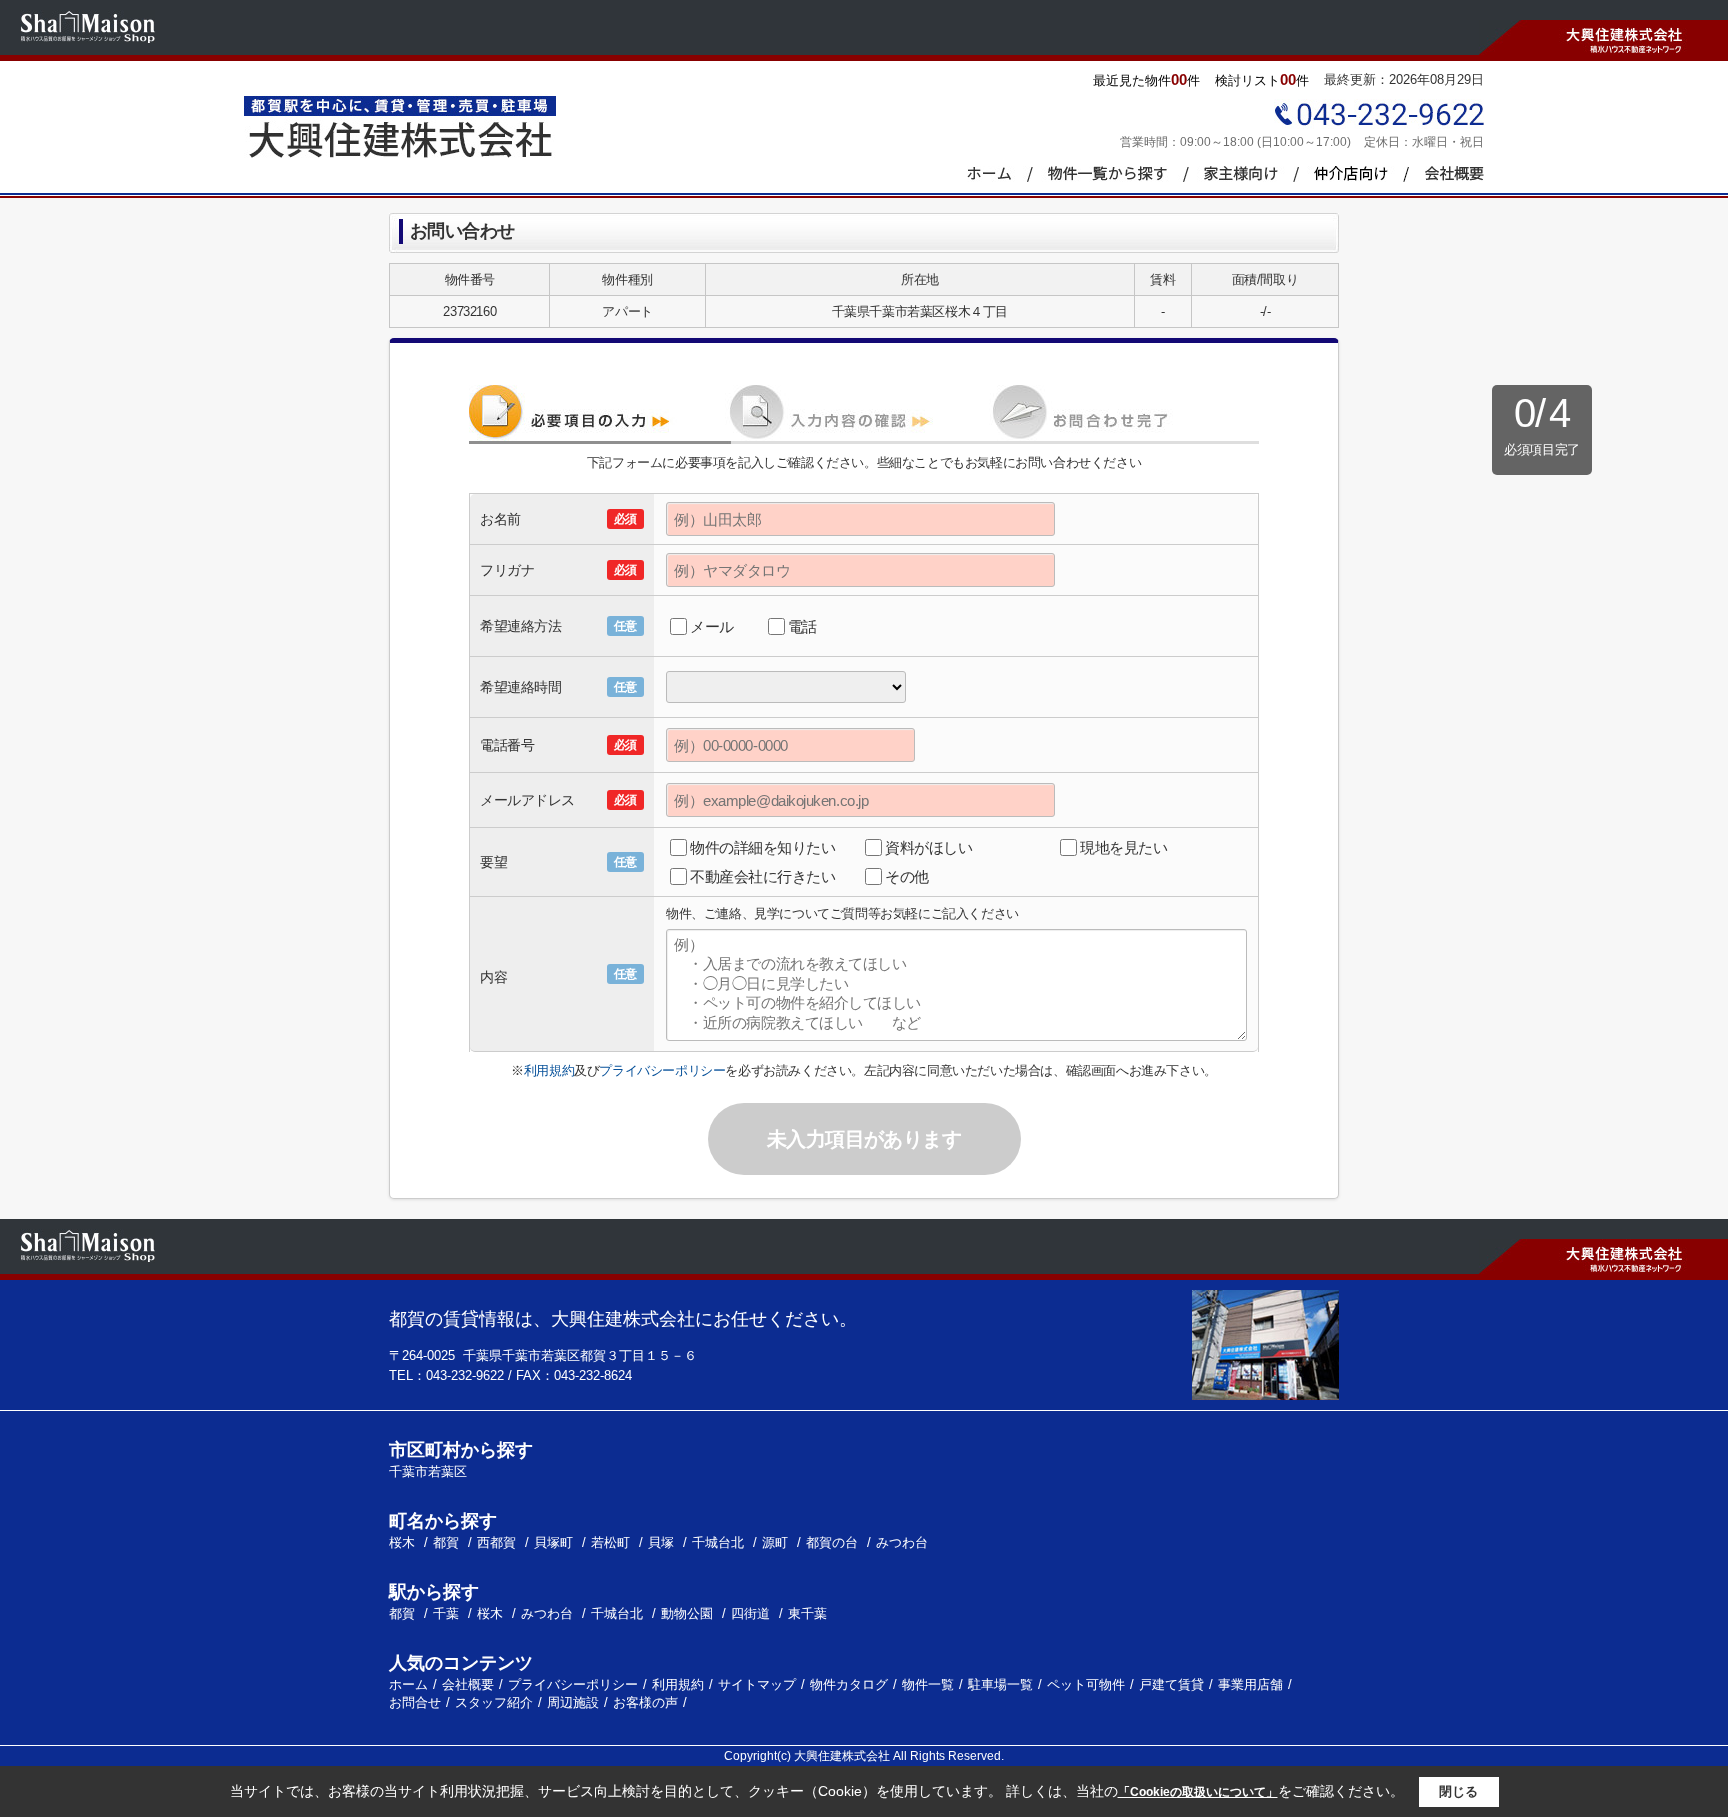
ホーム (408, 1684)
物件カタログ (849, 1684)
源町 (777, 1542)
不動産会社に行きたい (763, 876)
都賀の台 (834, 1542)
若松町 (612, 1542)
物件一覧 (928, 1684)
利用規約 (549, 1070)
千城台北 (720, 1542)
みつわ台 (902, 1542)
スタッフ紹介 (494, 1702)
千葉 (446, 1613)
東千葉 (807, 1613)
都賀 (448, 1542)
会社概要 (468, 1684)
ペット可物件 (1086, 1684)
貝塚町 (555, 1542)
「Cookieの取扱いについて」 (1198, 1792)
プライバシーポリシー (662, 1070)
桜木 (404, 1542)
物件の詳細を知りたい (763, 847)
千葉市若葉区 (428, 1471)
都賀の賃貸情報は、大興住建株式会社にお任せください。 (623, 1319)
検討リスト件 (1262, 79)
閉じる (1458, 1791)
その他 (907, 876)
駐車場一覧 (1000, 1684)
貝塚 (663, 1542)
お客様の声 (645, 1702)
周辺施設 (573, 1702)
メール (712, 626)
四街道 (750, 1613)
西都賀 (498, 1542)
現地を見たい (1123, 847)
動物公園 (687, 1613)
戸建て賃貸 (1171, 1684)
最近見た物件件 (1146, 79)
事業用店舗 (1250, 1684)
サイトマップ (757, 1684)
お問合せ (415, 1702)
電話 (802, 626)
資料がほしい (928, 847)
